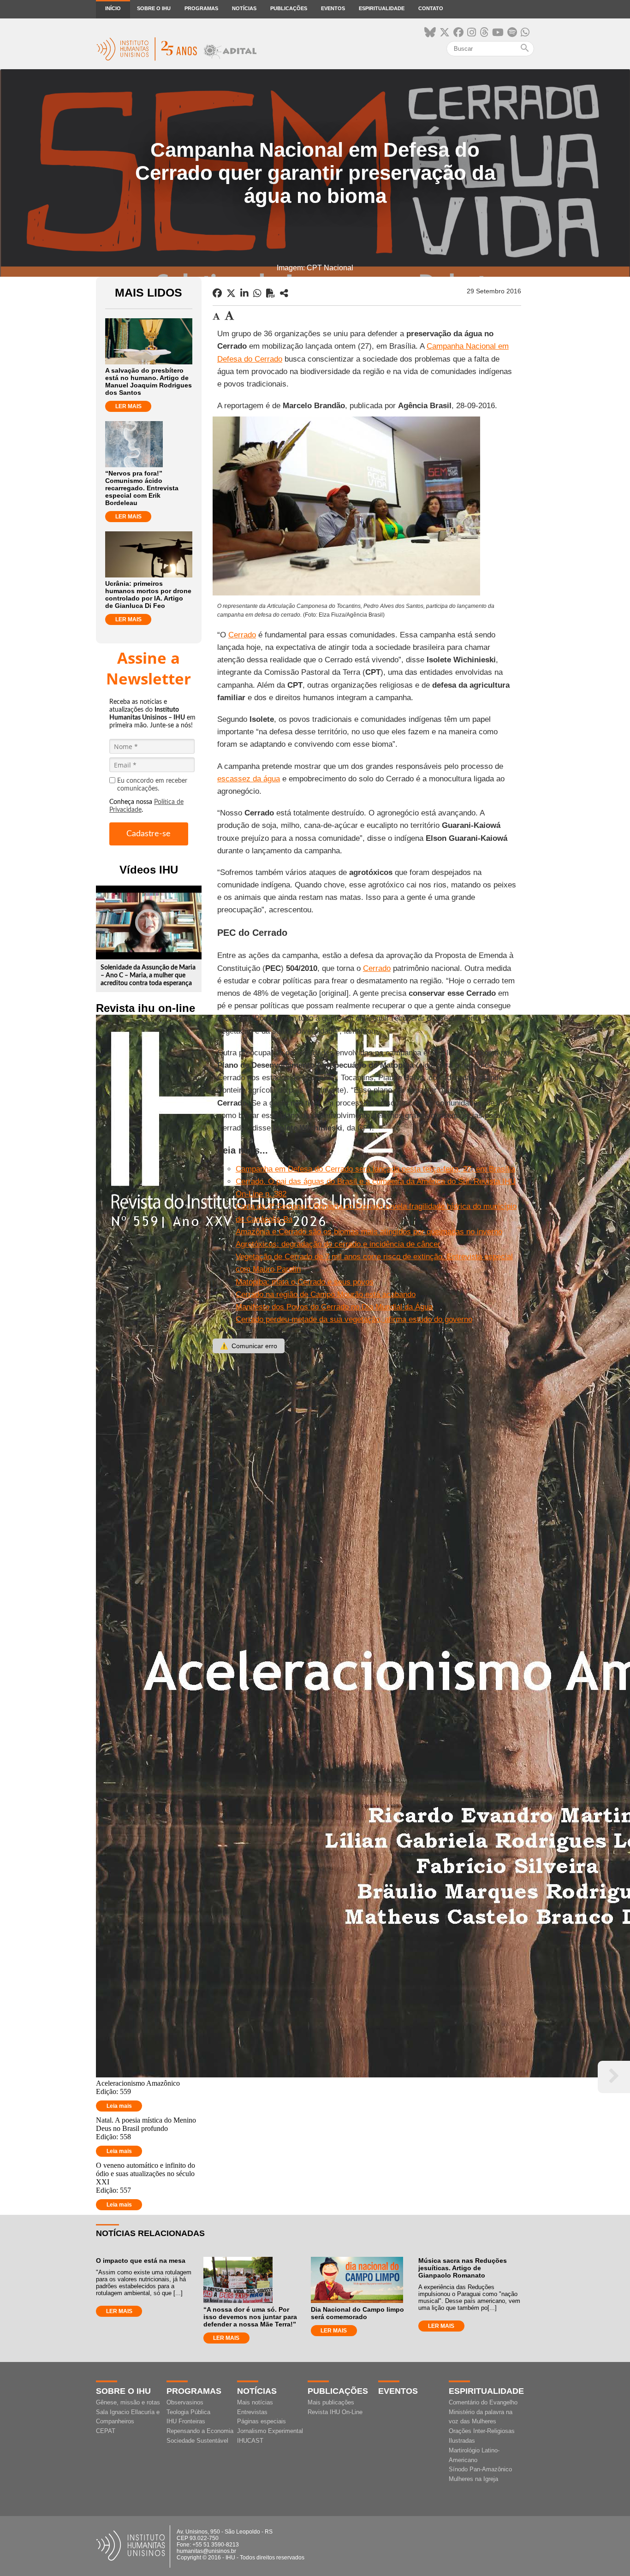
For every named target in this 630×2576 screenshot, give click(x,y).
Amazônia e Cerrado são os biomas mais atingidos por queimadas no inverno (369, 1232)
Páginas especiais (262, 2421)
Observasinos (185, 2402)
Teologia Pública (188, 2412)
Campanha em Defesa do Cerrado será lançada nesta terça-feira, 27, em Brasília (375, 1169)
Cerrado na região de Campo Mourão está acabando (326, 1294)
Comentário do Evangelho (483, 2402)
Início (113, 8)
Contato (431, 8)
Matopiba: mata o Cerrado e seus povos (305, 1282)
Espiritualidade (382, 8)
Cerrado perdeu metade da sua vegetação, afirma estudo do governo (354, 1319)
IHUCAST (250, 2441)
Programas (201, 8)
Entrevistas (252, 2412)
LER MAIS (128, 406)
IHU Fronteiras (186, 2421)
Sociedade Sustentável (197, 2441)
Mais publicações (331, 2402)
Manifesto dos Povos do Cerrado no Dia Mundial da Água (334, 1307)
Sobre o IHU (154, 8)
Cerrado (242, 635)
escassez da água (249, 779)
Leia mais (119, 2106)
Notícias (244, 8)
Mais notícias (255, 2402)
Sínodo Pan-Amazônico (480, 2469)
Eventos (333, 8)
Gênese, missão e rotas (128, 2402)
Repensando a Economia (200, 2431)
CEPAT (106, 2431)
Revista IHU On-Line (335, 2412)
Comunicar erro (249, 1346)
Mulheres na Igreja (473, 2479)
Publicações (289, 8)
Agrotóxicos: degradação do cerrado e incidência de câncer (338, 1244)
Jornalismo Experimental (270, 2431)
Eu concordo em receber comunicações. (152, 785)
